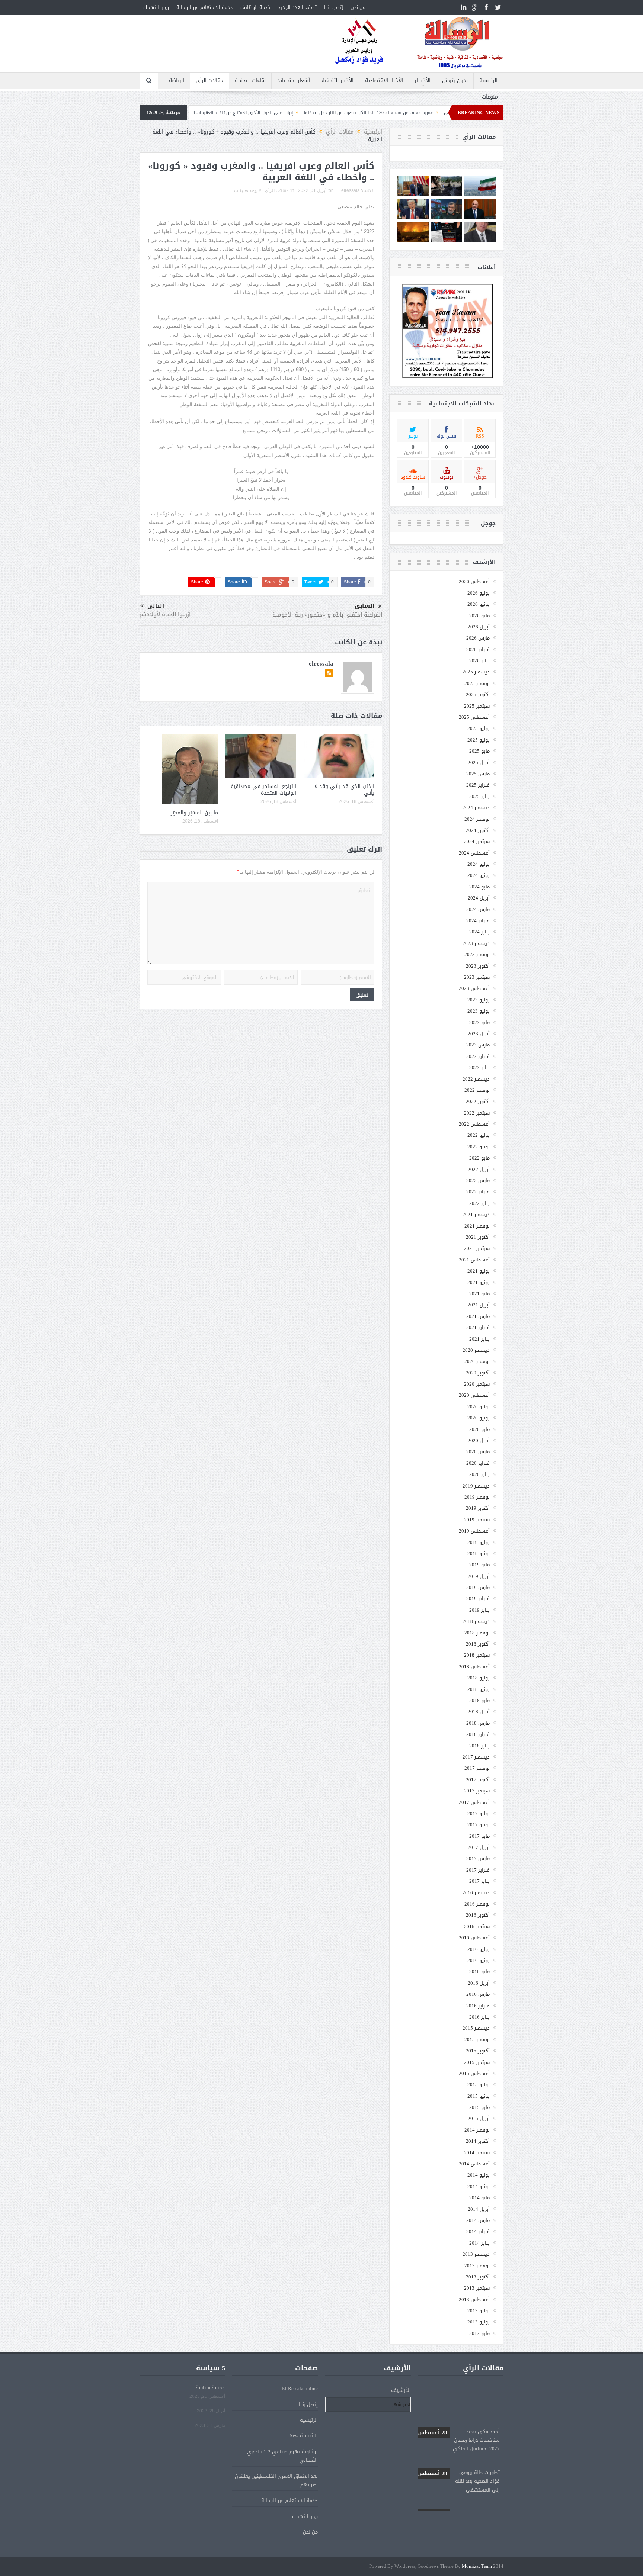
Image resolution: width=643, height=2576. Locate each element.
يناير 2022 (479, 1203)
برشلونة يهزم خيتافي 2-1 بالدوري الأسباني (282, 2456)
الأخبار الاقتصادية (384, 81)
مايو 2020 (479, 1429)
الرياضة (177, 81)
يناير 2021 (479, 1339)
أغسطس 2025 (474, 717)
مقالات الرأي (209, 81)
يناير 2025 (479, 796)
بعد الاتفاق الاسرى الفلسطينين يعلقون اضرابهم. (276, 2480)
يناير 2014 (479, 2243)
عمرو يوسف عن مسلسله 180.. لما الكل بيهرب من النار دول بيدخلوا (458, 2481)
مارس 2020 (478, 1452)
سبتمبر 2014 (477, 2153)
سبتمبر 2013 (477, 2288)
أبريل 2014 (479, 2209)
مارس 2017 (478, 1858)
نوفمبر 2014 (477, 2130)
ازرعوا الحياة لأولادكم (165, 614)
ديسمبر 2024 (476, 808)
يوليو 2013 (479, 2311)
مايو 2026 (479, 616)
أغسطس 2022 (474, 1124)
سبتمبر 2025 (477, 706)
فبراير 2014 (478, 2231)
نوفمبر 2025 (477, 683)
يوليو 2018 (479, 1678)
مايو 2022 (479, 1158)
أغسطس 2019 (474, 1531)
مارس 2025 (478, 774)
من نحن (358, 7)
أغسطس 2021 (474, 1260)
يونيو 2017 (479, 1825)
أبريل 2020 (479, 1440)
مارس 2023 (478, 1045)
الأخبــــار (423, 81)
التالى (156, 606)
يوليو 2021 (479, 1271)
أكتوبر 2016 (478, 1915)
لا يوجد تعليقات (248, 190)
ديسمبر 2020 (476, 1350)
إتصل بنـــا (334, 7)
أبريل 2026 (479, 627)
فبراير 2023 (478, 1056)
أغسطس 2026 (474, 581)
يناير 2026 (479, 661)
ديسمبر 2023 (476, 943)
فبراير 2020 (478, 1463)
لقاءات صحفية (250, 81)
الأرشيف (401, 2390)
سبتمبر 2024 (477, 841)
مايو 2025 (479, 751)
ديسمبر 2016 (476, 1893)
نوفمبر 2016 (477, 1904)
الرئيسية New (304, 2436)
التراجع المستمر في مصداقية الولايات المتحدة (263, 790)
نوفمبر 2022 (477, 1090)
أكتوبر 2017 (478, 1780)
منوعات (490, 97)
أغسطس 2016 (474, 1938)
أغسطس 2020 (474, 1395)
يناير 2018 (479, 1746)
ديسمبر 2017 (476, 1757)
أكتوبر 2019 (478, 1508)
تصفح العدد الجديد (297, 7)
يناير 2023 (479, 1067)
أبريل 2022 (479, 1169)
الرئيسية (488, 81)
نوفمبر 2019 (477, 1497)
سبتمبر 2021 (477, 1248)
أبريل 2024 (479, 898)
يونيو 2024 (479, 875)
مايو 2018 (479, 1700)
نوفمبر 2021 (477, 1226)
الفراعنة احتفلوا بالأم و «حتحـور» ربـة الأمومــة (327, 615)
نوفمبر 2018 (477, 1633)
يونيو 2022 (479, 1147)
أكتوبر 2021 (478, 1237)
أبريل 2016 (479, 1983)
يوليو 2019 (479, 1542)
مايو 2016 (479, 1972)
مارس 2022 (478, 1181)
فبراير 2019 (478, 1599)
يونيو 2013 (479, 2322)
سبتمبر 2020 (477, 1384)
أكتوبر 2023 (478, 966)
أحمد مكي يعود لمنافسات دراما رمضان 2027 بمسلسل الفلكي (458, 2399)
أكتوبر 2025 (478, 694)
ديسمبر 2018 (476, 1621)
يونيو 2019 (479, 1554)
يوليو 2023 (479, 1000)
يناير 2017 (479, 1881)
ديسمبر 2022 (476, 1079)
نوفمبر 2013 (477, 2266)
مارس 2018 (478, 1723)
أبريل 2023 (479, 1034)
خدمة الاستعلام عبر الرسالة (205, 7)
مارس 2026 (478, 638)
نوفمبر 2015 (477, 2040)
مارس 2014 (478, 2220)
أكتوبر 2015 (478, 2051)
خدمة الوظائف (255, 7)
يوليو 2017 (479, 1813)
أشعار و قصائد (294, 81)
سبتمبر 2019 (477, 1520)
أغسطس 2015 (474, 2073)
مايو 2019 (479, 1565)
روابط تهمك (156, 7)
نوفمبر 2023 (477, 954)
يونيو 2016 (479, 1960)
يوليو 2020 (479, 1407)
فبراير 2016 (478, 2006)
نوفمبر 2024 (477, 819)
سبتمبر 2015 (477, 2062)
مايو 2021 (479, 1294)
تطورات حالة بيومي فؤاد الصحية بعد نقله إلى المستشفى (458, 2440)
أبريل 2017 (479, 1847)
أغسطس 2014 (474, 2164)
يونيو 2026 (479, 604)
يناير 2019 (479, 1610)
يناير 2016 (479, 2017)
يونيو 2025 (479, 740)
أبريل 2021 (479, 1305)
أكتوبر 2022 (478, 1101)
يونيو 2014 (479, 2186)
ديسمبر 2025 (476, 672)
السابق (364, 606)
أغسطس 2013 (474, 2300)
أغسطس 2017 (474, 1802)
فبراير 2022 (478, 1192)
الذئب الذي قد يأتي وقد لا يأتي (344, 790)
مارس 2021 (478, 1316)
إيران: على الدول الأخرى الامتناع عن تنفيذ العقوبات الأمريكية (337, 113)
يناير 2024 (479, 932)
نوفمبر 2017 (477, 1768)
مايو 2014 (479, 2198)
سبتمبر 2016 (477, 1927)
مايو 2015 (479, 2107)
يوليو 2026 (479, 593)
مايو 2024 (479, 887)
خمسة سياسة (210, 2388)
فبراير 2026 (478, 649)
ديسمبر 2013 (476, 2254)
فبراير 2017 (478, 1870)
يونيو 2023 (479, 1011)
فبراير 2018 (478, 1734)
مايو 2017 (479, 1836)
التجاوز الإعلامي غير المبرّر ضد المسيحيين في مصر (220, 113)
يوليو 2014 (479, 2175)
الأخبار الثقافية (338, 81)
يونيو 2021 (479, 1282)
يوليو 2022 (479, 1135)
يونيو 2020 (479, 1418)
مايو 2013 (479, 2333)
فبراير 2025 (478, 785)
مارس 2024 (478, 909)
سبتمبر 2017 (477, 1791)
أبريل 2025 (479, 763)
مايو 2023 (479, 1022)
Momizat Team (477, 2567)
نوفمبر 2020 (477, 1361)
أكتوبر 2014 (478, 2141)
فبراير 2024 (478, 921)
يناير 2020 (479, 1474)
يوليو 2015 (479, 2085)
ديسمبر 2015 (476, 2028)
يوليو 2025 (479, 728)
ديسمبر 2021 (476, 1214)
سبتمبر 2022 (477, 1113)
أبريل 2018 (479, 1712)
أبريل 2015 (479, 2118)
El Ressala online (300, 2388)
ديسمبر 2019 (476, 1486)
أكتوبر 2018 (478, 1644)
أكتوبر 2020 (478, 1373)
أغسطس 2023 (474, 988)
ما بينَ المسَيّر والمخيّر (194, 813)
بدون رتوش (455, 81)
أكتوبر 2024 (478, 830)
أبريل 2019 (479, 1576)
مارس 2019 (478, 1587)
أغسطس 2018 (474, 1667)
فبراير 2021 (478, 1327)
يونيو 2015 (479, 2096)
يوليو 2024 (479, 864)
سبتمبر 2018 (477, 1655)
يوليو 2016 (479, 1949)
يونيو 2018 (479, 1689)
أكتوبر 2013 (478, 2277)
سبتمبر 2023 (477, 977)
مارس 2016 (478, 1994)
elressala (351, 190)
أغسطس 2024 (474, 853)
